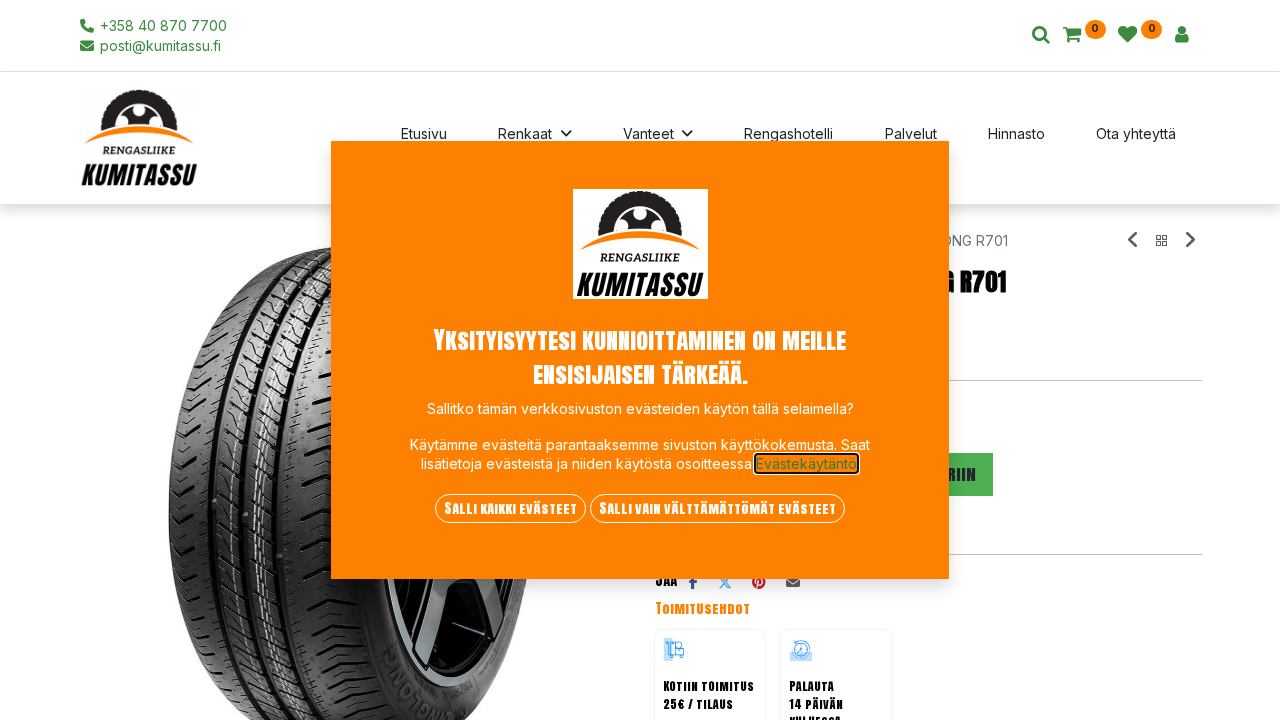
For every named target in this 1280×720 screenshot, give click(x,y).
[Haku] (1041, 35)
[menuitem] (424, 138)
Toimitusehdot (702, 608)
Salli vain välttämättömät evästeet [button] (717, 508)
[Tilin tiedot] (1182, 35)
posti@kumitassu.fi (158, 45)
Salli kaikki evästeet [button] (510, 508)
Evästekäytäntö (806, 463)
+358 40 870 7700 (161, 25)
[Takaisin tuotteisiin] (1162, 240)
